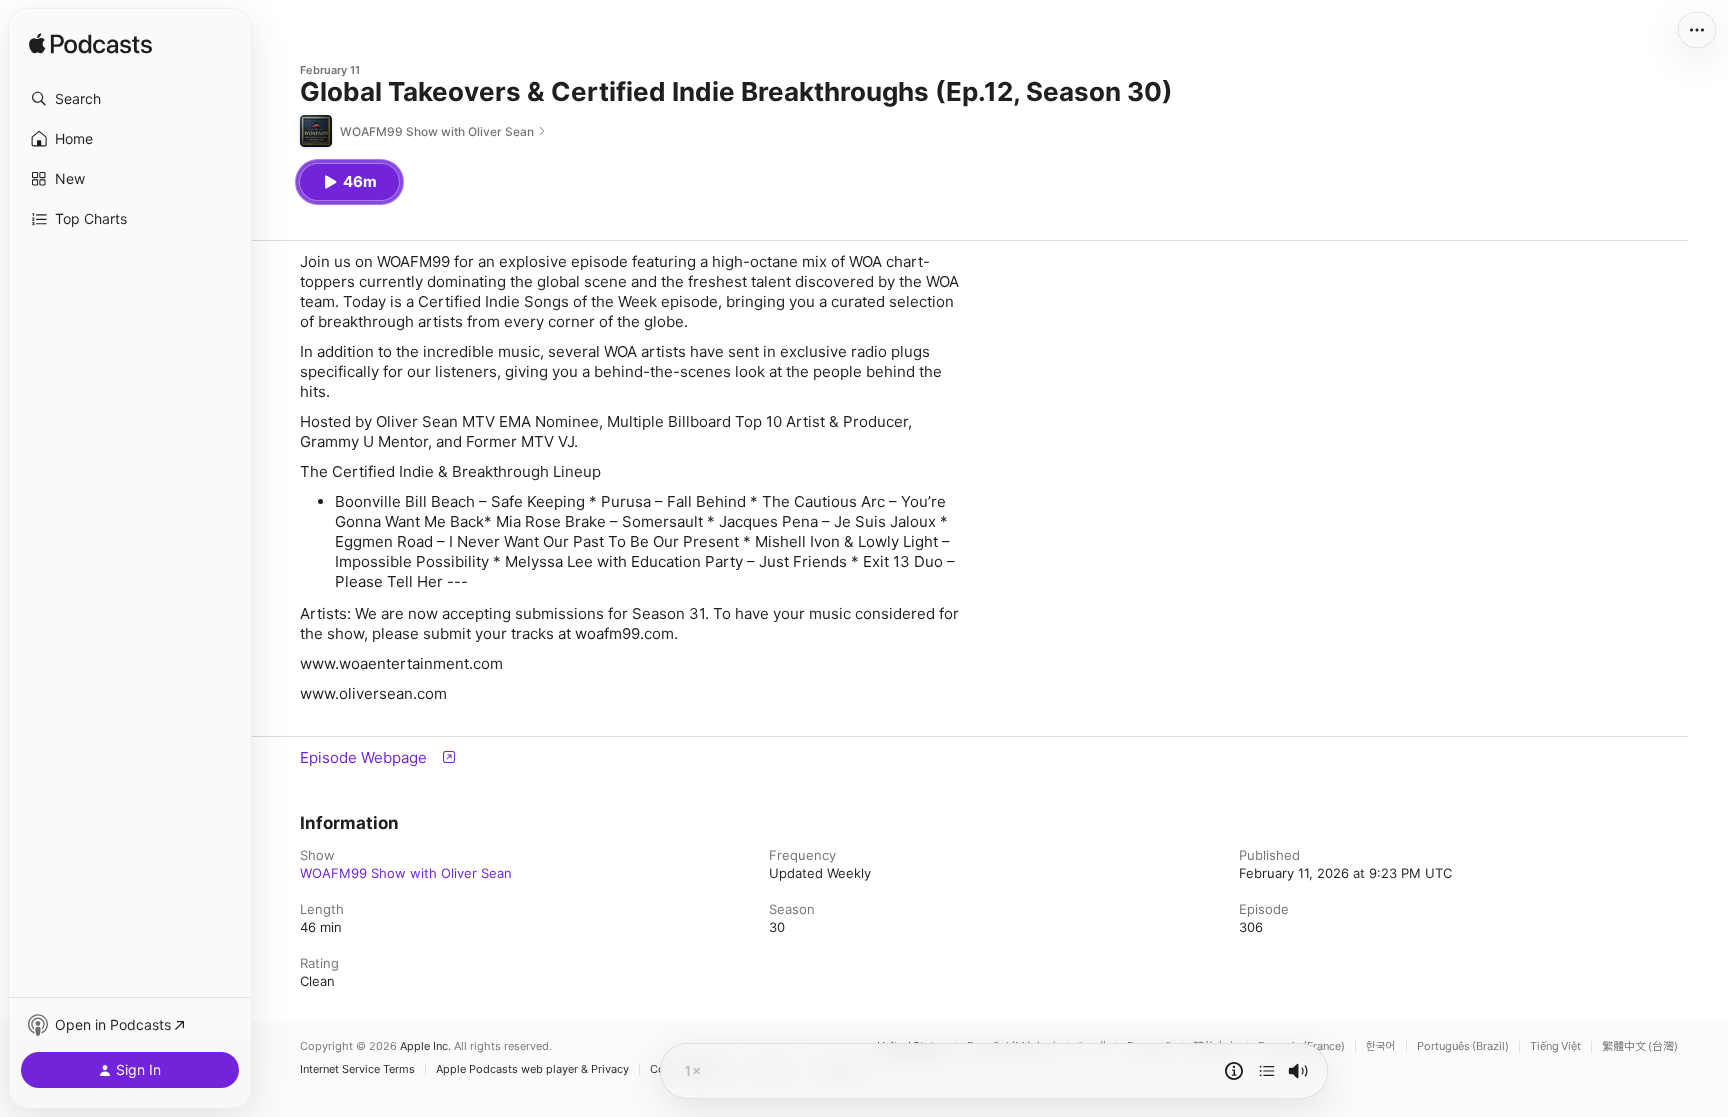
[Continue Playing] (1267, 1071)
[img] (90, 45)
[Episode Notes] (1234, 1071)
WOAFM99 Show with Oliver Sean (406, 873)
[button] (130, 99)
